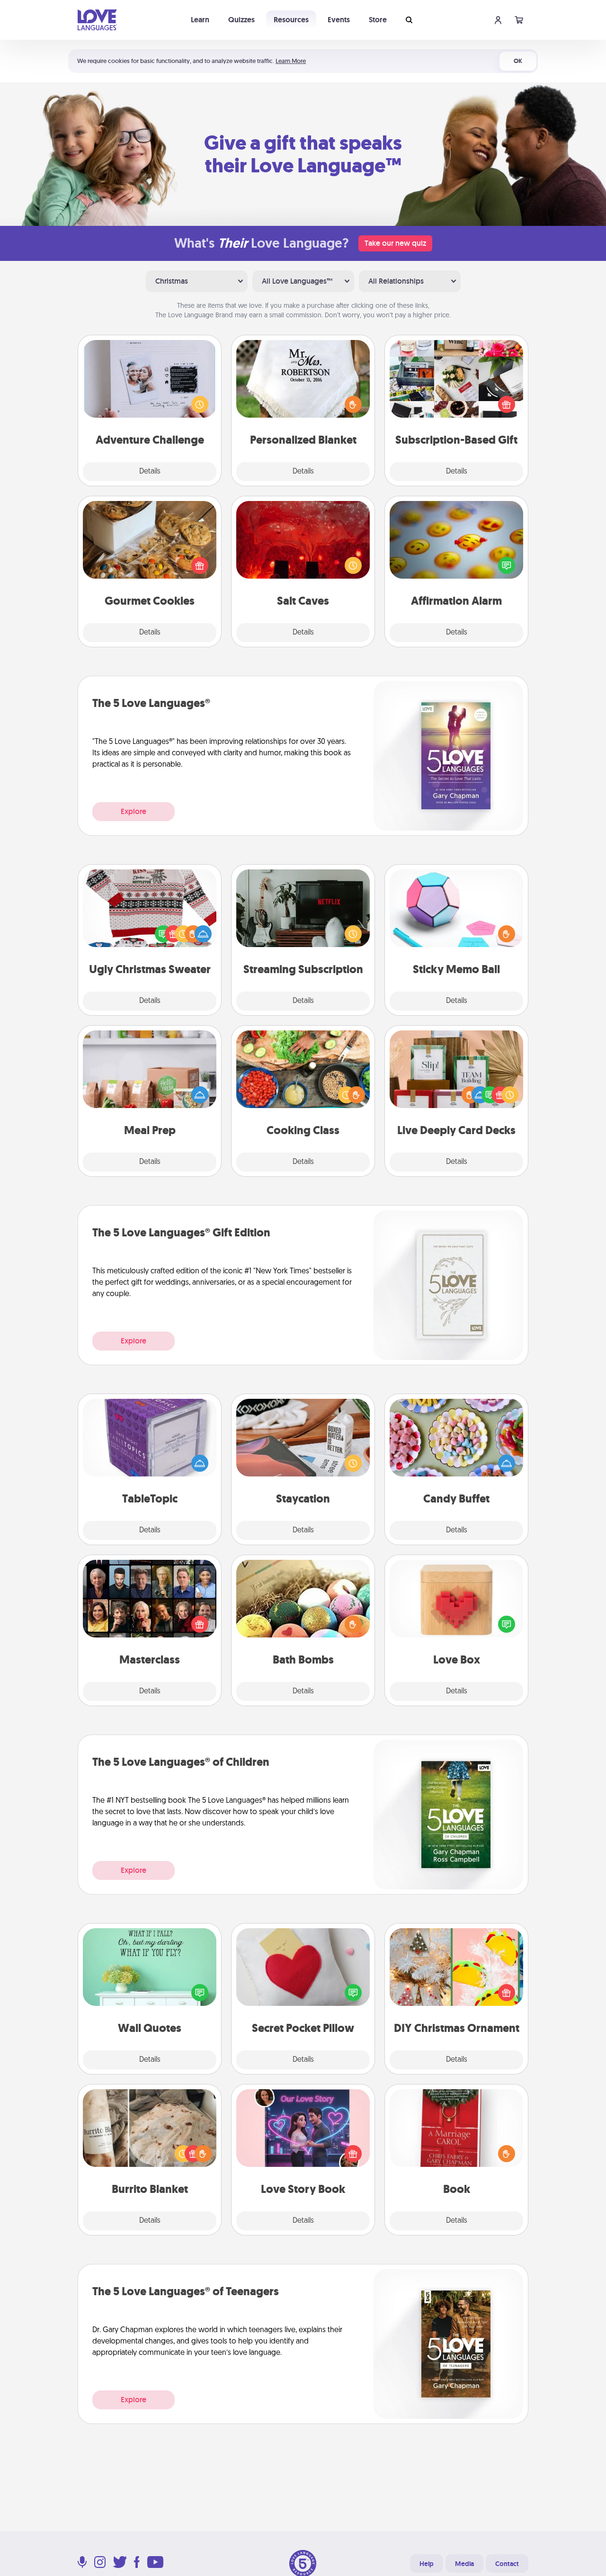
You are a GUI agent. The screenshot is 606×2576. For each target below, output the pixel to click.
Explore (134, 811)
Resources (291, 20)
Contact (507, 2564)
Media (464, 2564)
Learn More (291, 61)
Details (150, 472)
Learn (200, 20)
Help (427, 2564)
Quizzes (241, 20)
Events (339, 20)
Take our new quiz (395, 243)
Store (378, 20)
